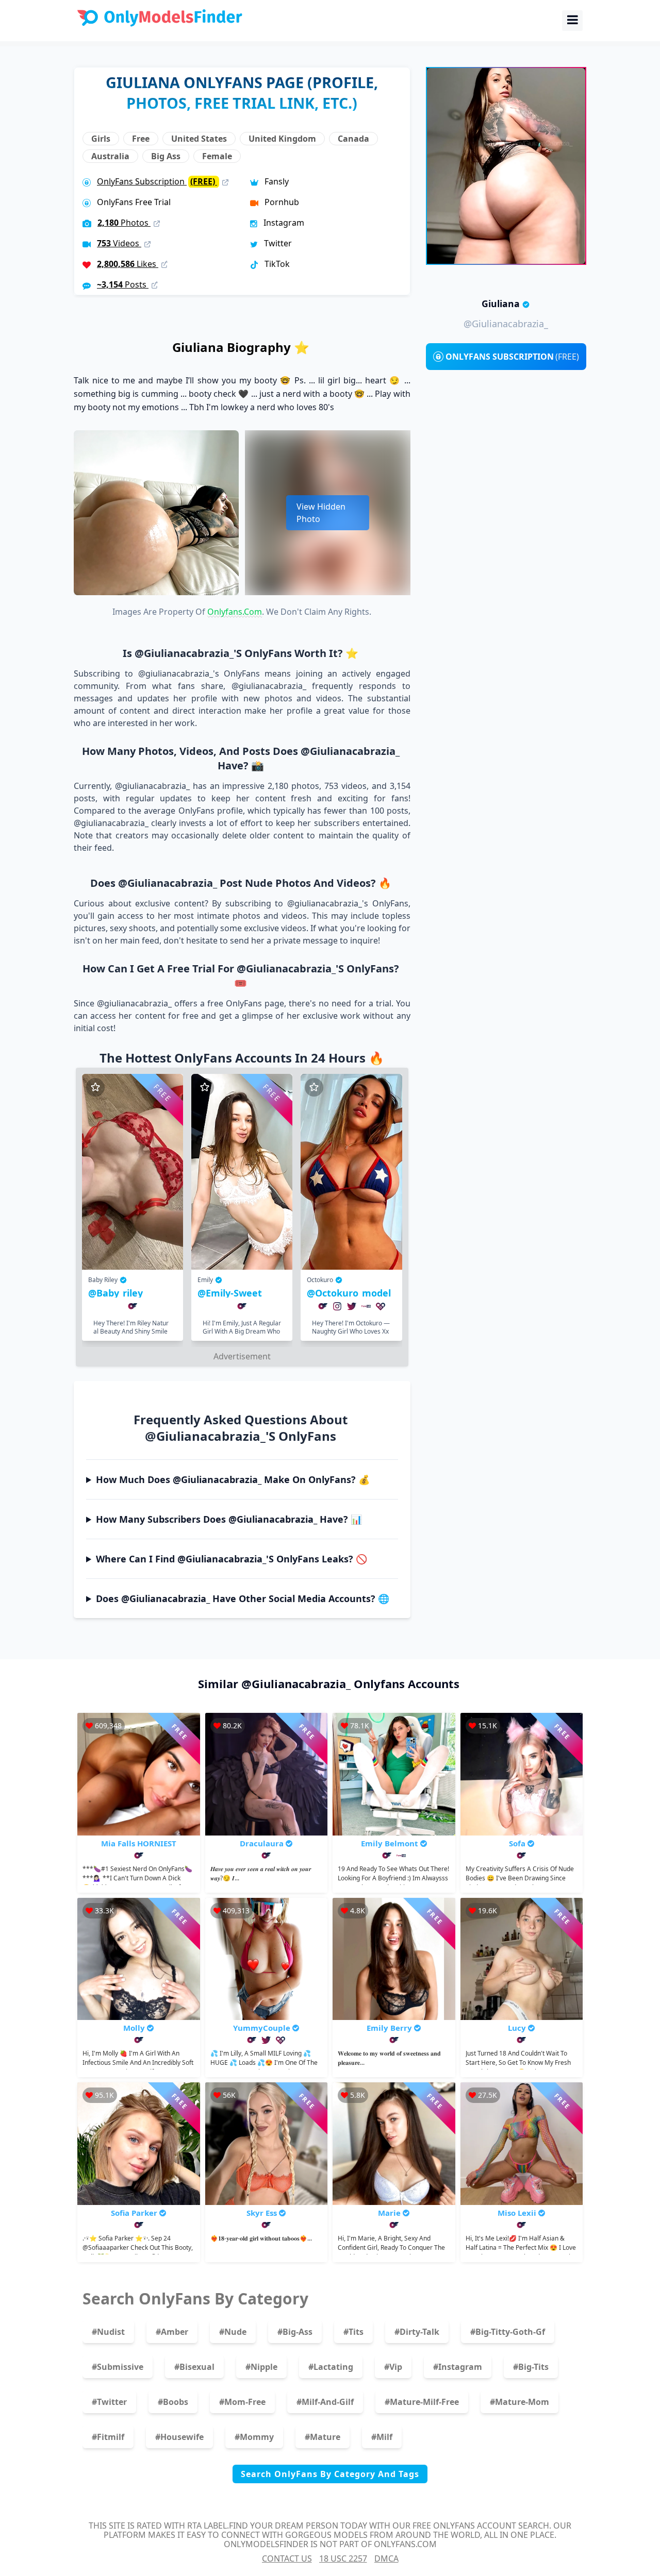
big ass (166, 156)
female (217, 156)
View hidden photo (321, 513)
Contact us (287, 2558)
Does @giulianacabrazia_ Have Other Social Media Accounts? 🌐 (243, 1598)
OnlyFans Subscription (157, 181)
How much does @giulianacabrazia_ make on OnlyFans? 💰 (233, 1479)
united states (199, 139)
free (141, 139)
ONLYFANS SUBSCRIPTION (512, 357)
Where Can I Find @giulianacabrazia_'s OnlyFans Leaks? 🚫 (232, 1559)
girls (101, 139)
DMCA (386, 2558)
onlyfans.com (235, 612)
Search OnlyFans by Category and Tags (330, 2474)
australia (110, 156)
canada (353, 139)
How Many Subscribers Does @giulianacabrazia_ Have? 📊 (229, 1519)
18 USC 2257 (343, 2558)
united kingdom (282, 139)
